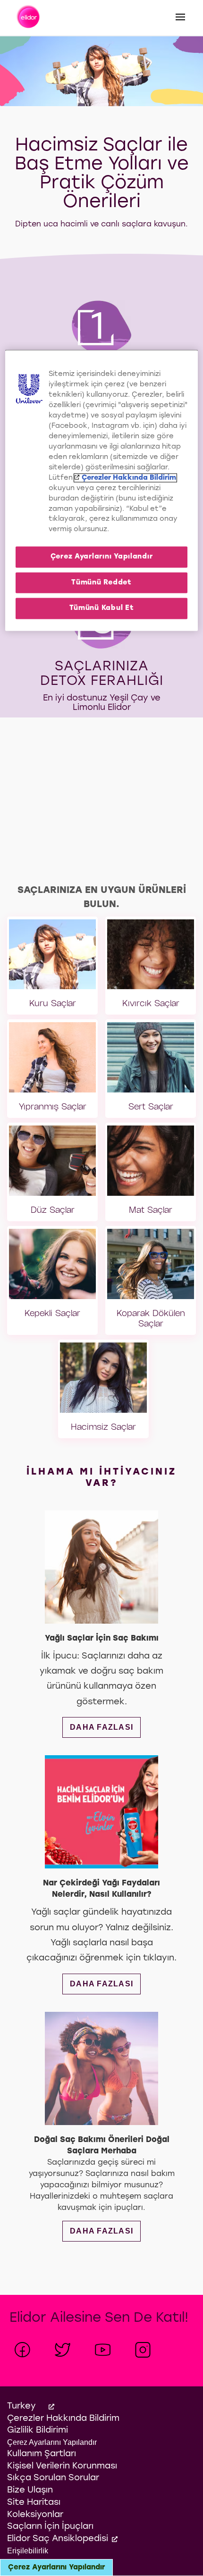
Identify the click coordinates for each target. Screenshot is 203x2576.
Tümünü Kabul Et (102, 608)
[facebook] (22, 2350)
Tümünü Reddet (101, 582)
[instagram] (143, 2350)
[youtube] (103, 2350)
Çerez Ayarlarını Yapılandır (56, 2568)
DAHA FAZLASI (105, 1727)
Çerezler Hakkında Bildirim (129, 478)
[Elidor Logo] (29, 18)
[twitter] (63, 2350)
